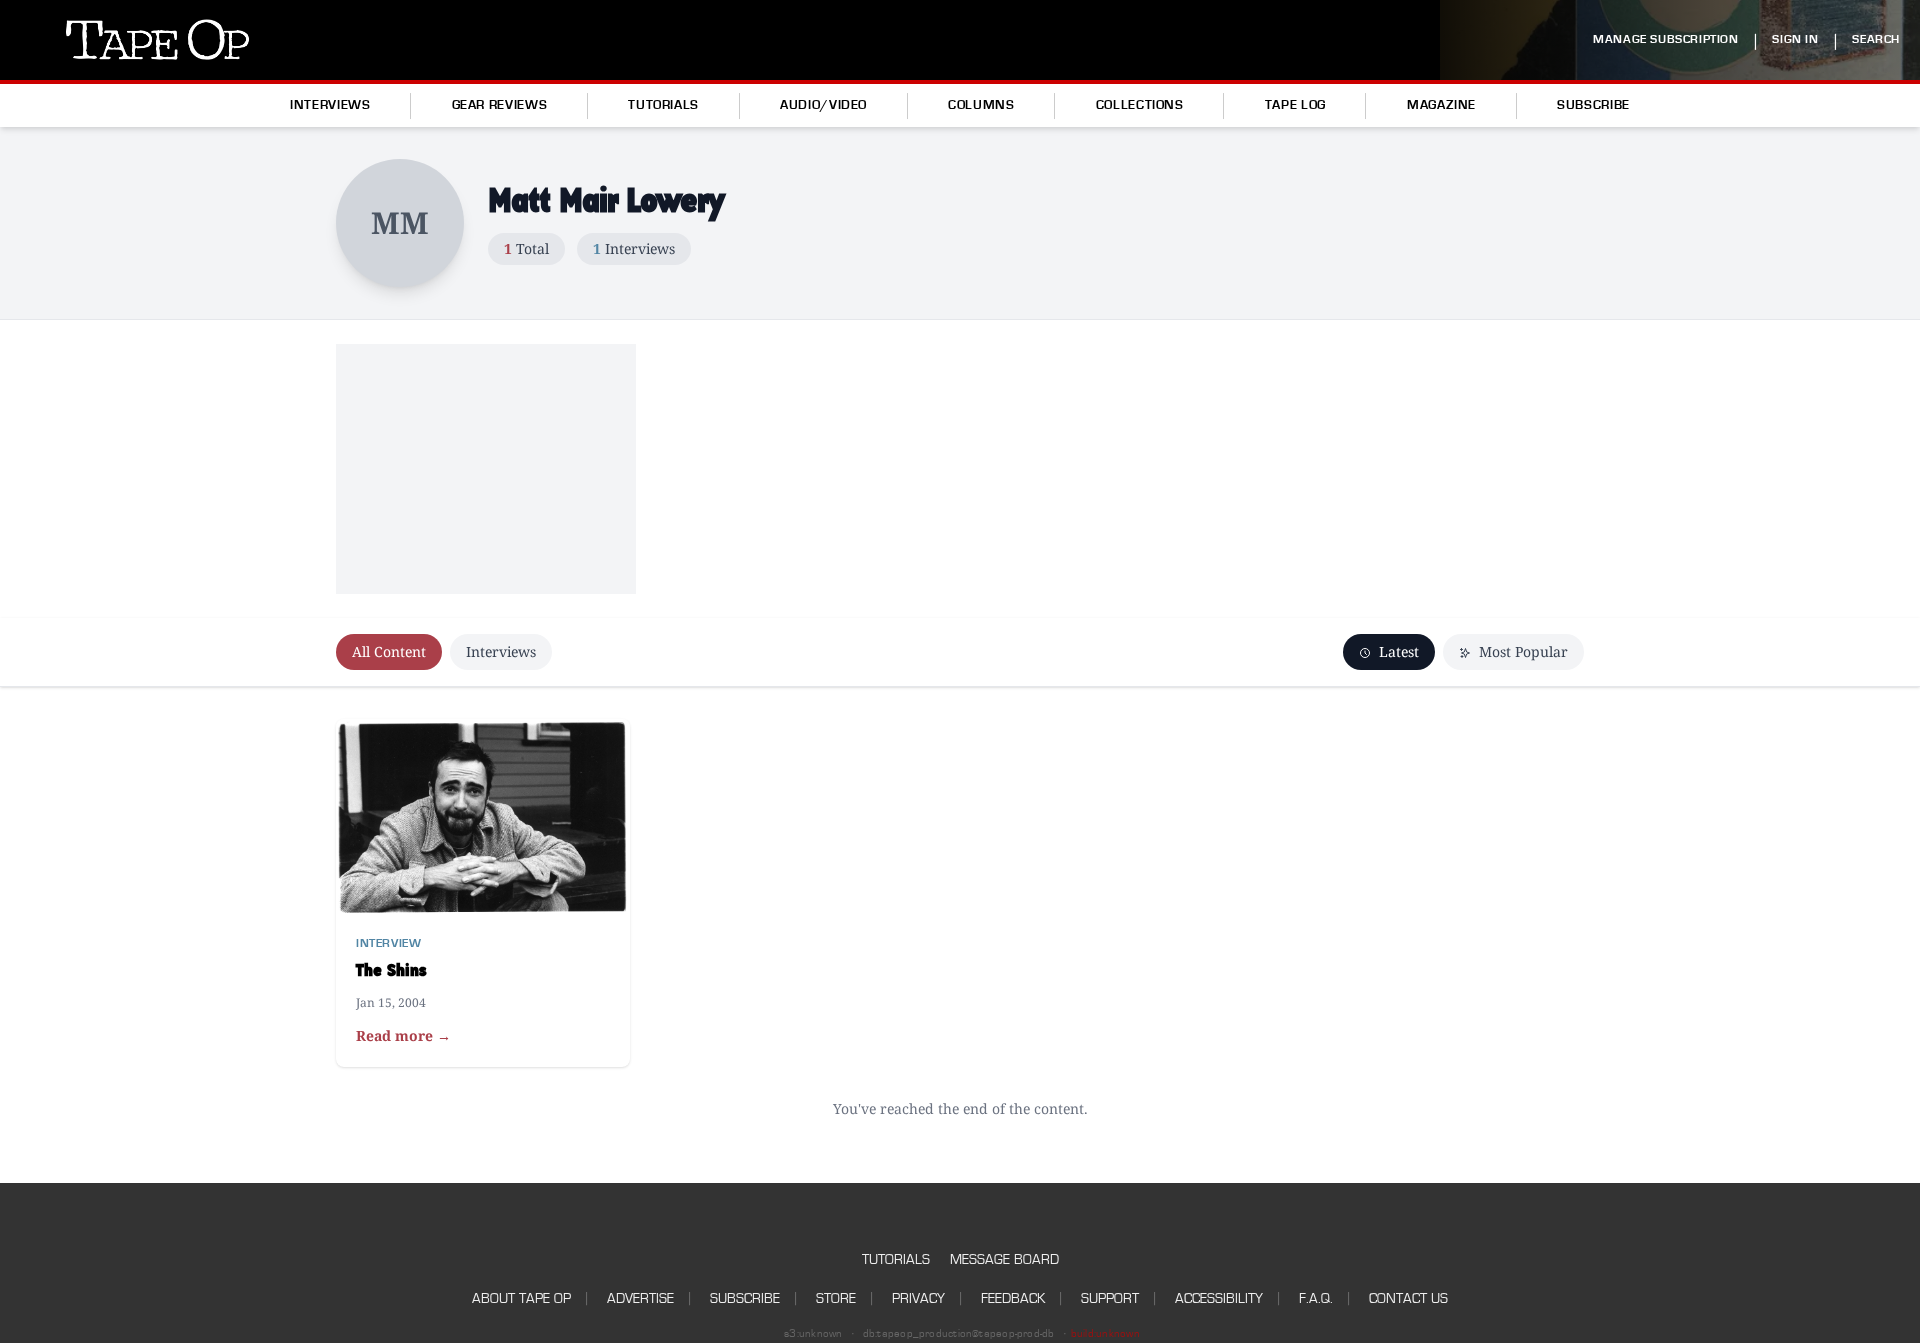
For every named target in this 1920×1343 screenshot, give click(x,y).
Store (836, 1298)
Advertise (640, 1298)
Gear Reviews (500, 105)
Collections (1140, 105)
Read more (403, 1035)
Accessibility (1219, 1298)
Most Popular (1521, 651)
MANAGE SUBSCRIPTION (1665, 39)
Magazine (1441, 105)
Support (1110, 1298)
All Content (389, 651)
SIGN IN (1795, 39)
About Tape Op (521, 1298)
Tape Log (1295, 105)
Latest (1397, 651)
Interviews (330, 105)
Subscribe (1593, 105)
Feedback (1013, 1298)
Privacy (918, 1298)
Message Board (1004, 1259)
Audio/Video (823, 105)
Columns (981, 105)
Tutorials (663, 105)
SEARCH (1876, 39)
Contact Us (1408, 1298)
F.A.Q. (1316, 1298)
